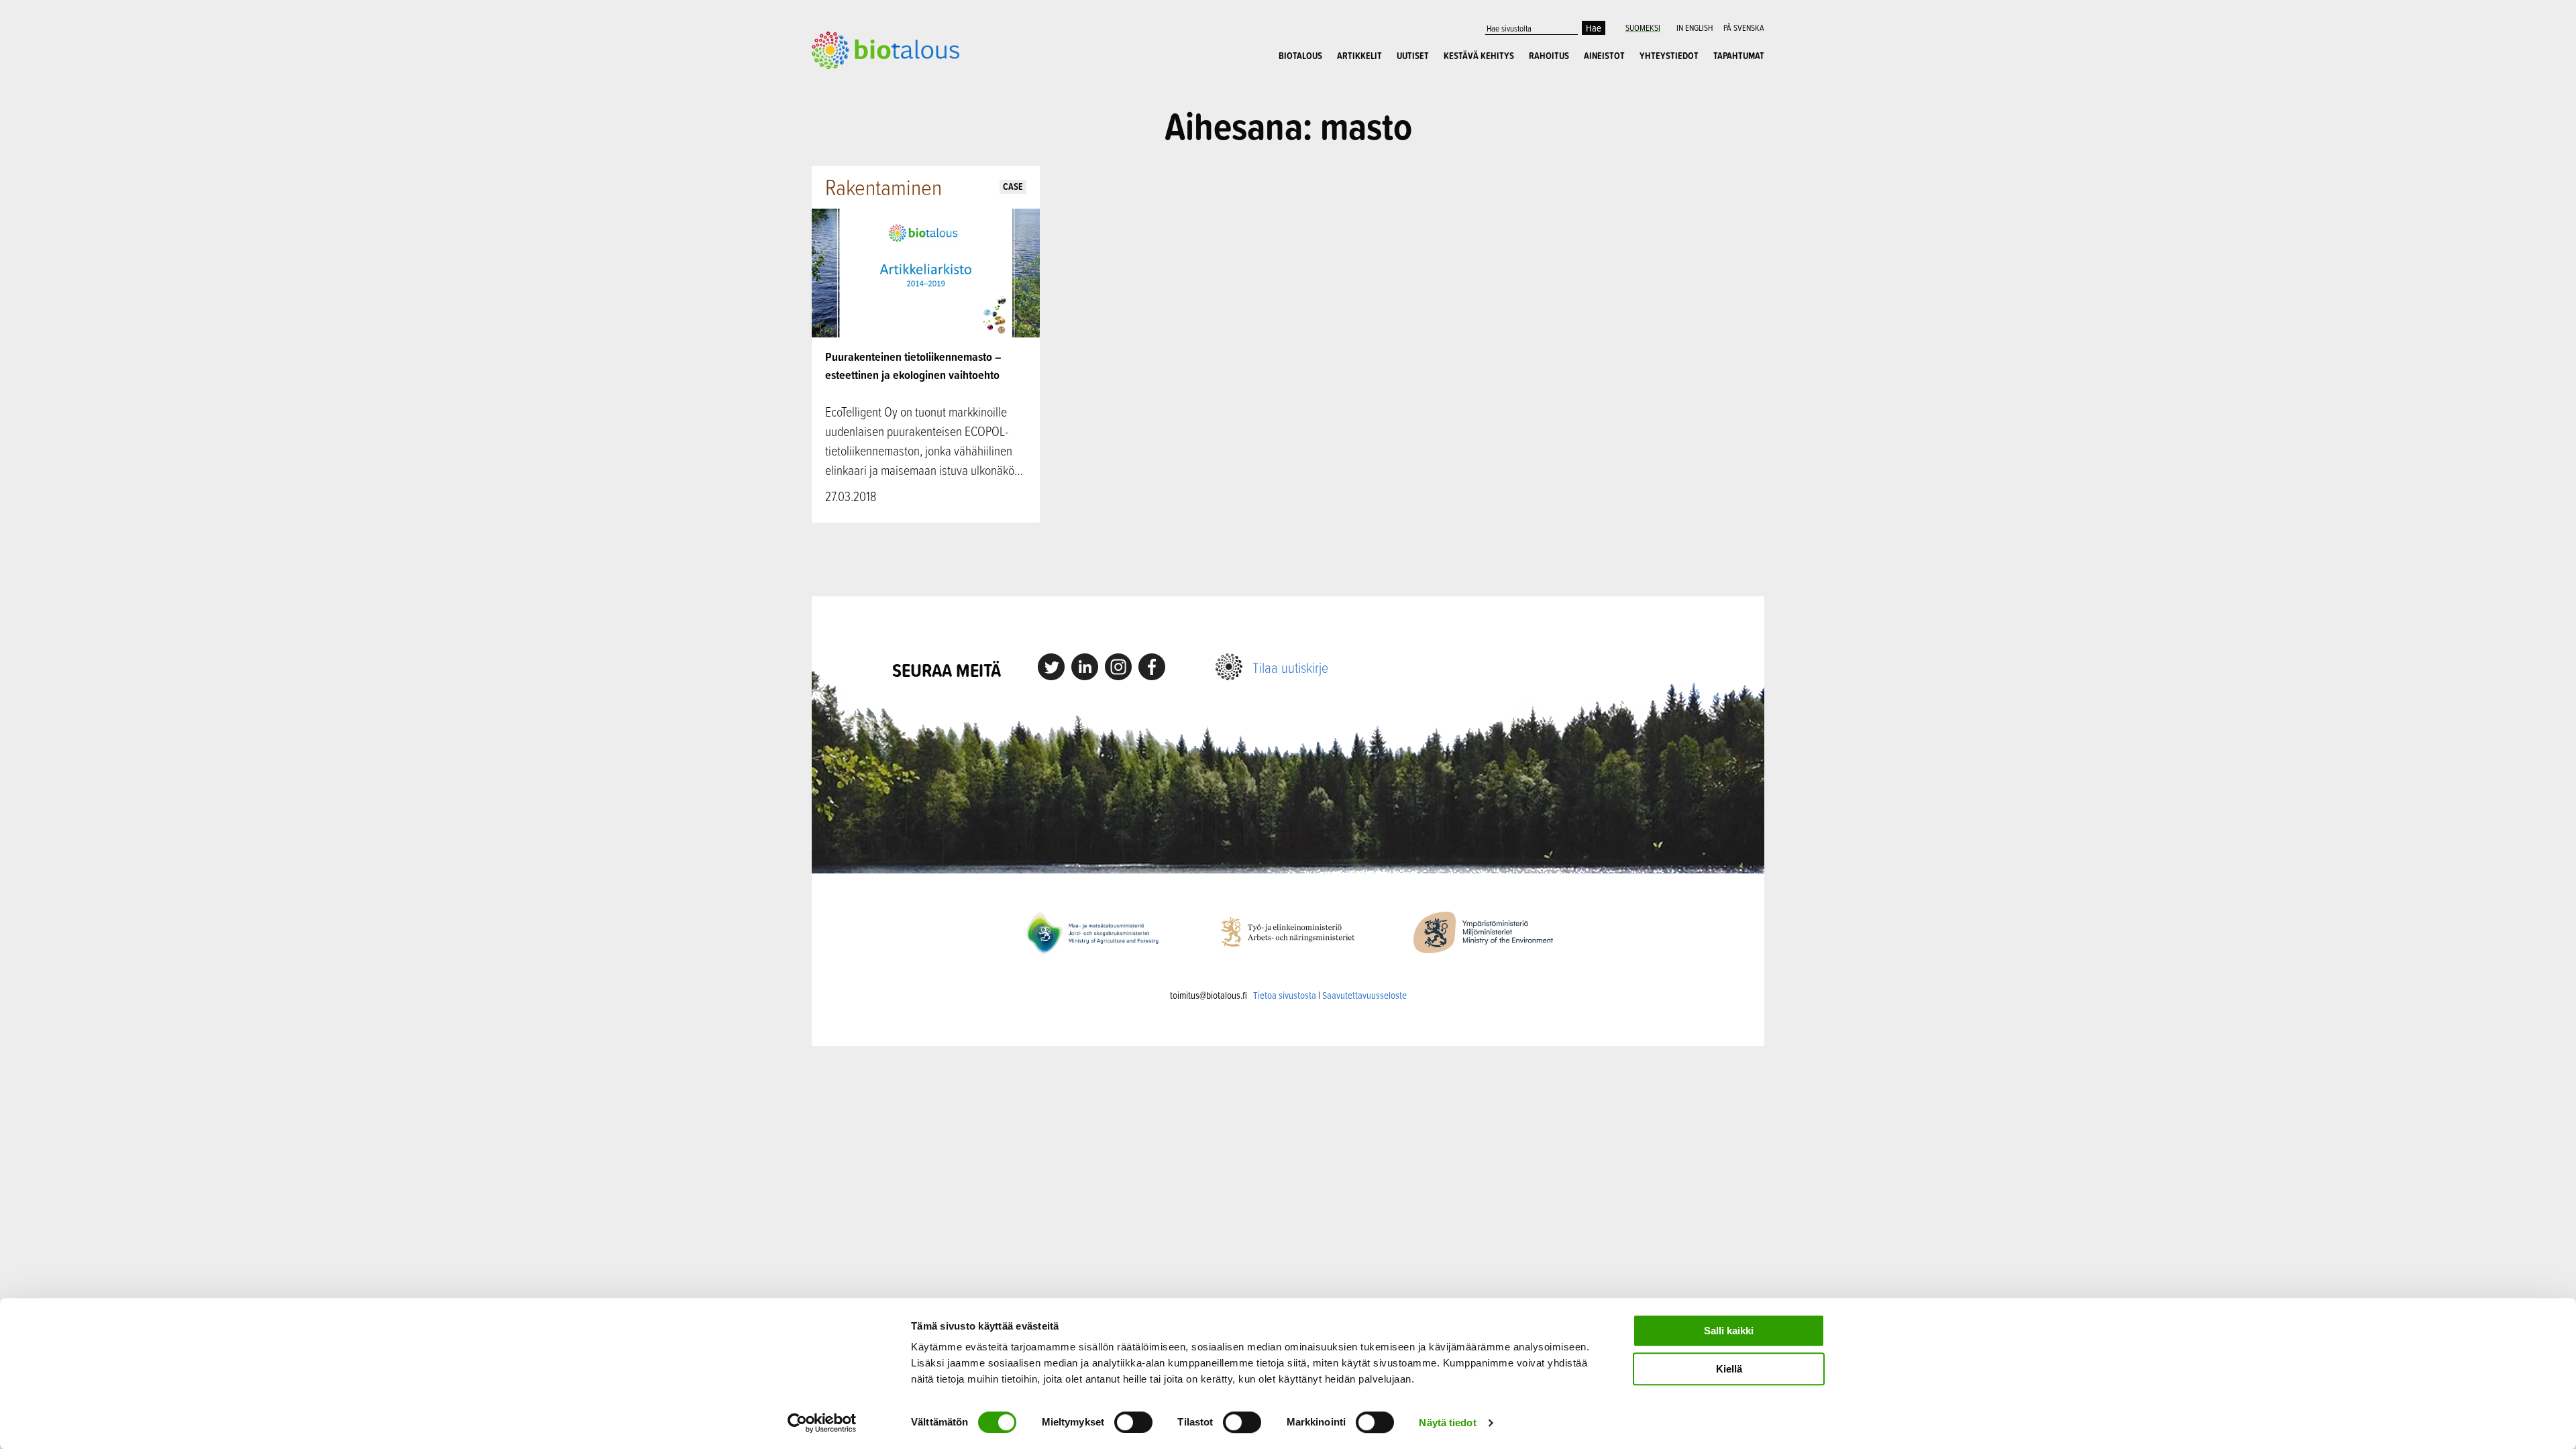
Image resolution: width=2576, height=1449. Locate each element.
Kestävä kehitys (1479, 56)
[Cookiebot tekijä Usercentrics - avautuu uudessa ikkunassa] (822, 1423)
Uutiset (1413, 56)
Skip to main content (858, 84)
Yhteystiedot (1669, 56)
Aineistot (1604, 56)
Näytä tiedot (1447, 1423)
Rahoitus (1549, 56)
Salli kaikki (1729, 1331)
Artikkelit (1359, 56)
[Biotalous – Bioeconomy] (885, 49)
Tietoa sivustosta (1285, 995)
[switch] (1133, 1422)
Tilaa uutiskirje (1290, 667)
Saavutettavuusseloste (1364, 995)
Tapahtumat (1739, 56)
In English (1695, 28)
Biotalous (1300, 56)
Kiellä (1729, 1369)
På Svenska (1744, 28)
